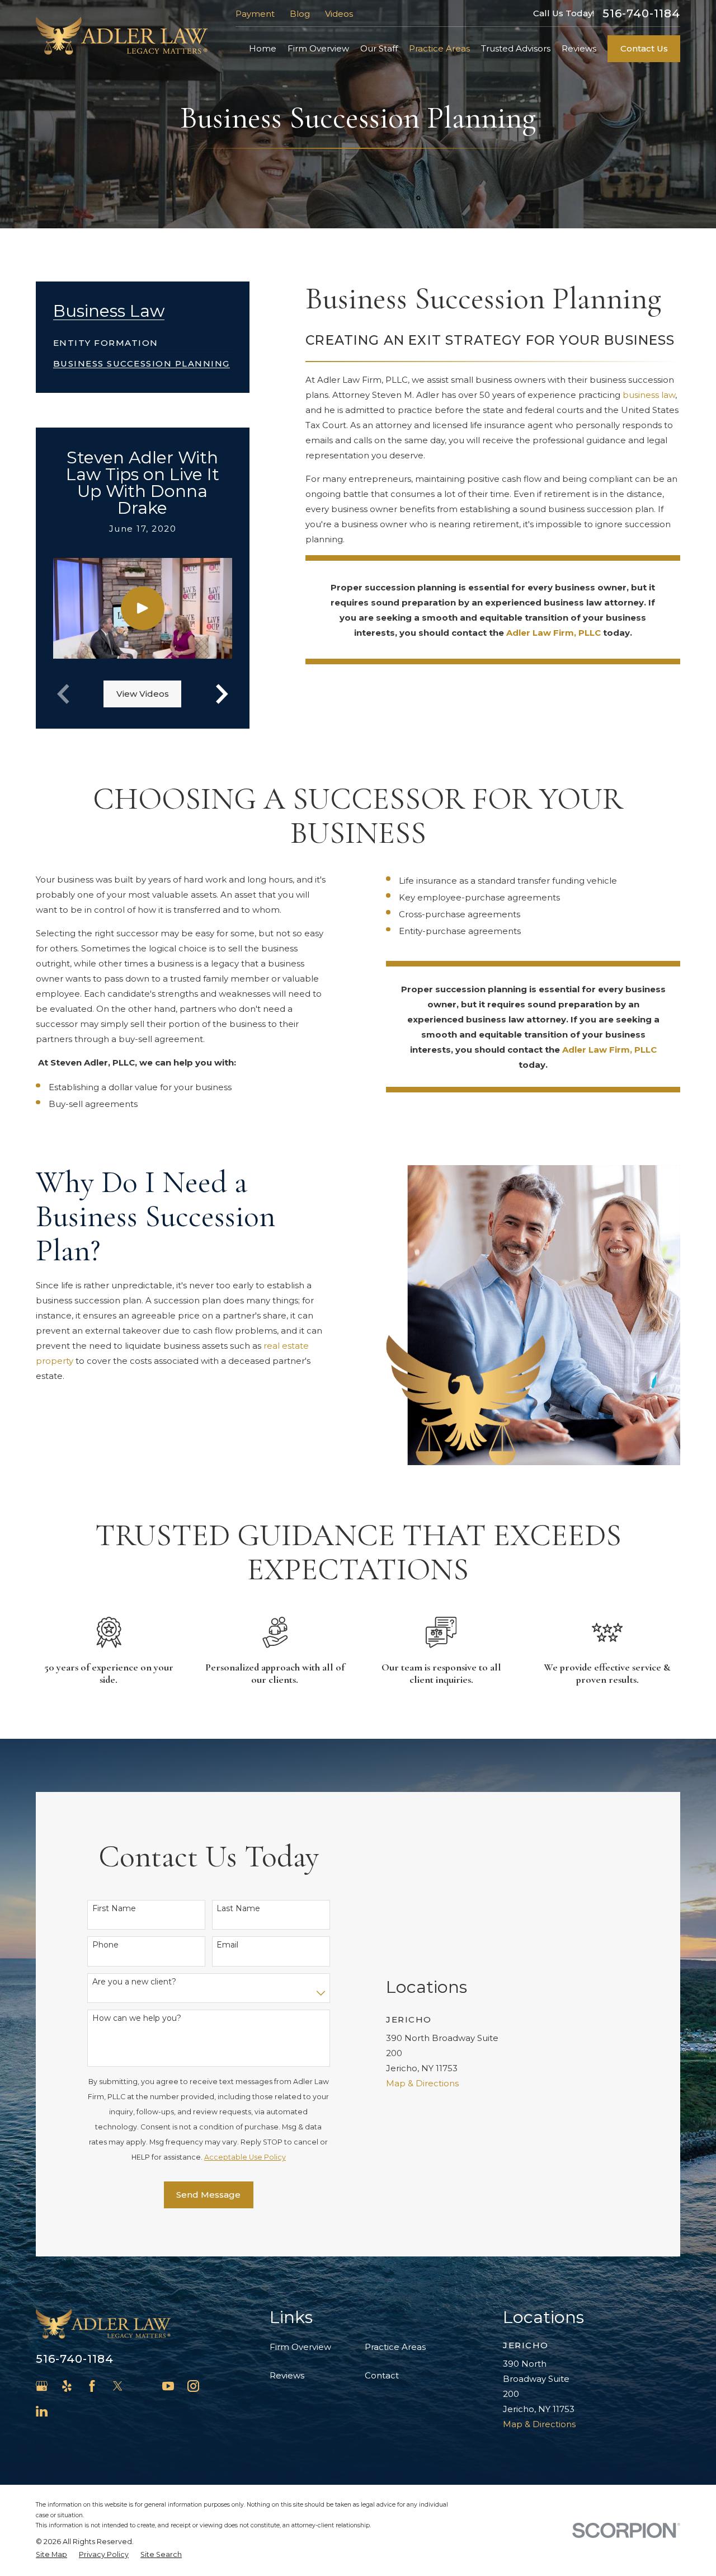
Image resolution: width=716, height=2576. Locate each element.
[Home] (122, 36)
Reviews (287, 2375)
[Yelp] (67, 2386)
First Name (114, 1909)
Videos (339, 14)
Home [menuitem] (263, 48)
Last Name (238, 1909)
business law (649, 395)
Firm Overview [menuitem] (318, 48)
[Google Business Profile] (42, 2386)
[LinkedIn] (42, 2411)
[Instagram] (193, 2386)
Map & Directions (422, 2083)
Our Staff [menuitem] (379, 48)
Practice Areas (395, 2347)
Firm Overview (300, 2347)
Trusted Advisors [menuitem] (516, 48)
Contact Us (644, 48)
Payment (255, 14)
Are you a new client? (134, 1982)
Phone (105, 1945)
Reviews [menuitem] (579, 48)
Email (227, 1945)
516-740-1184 (641, 13)
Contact (382, 2375)
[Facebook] (92, 2386)
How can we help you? (137, 2018)
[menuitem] (106, 339)
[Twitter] (118, 2386)
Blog (300, 14)
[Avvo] (143, 2386)
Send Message (208, 2195)
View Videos (143, 694)
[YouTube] (168, 2386)
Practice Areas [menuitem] (439, 48)
